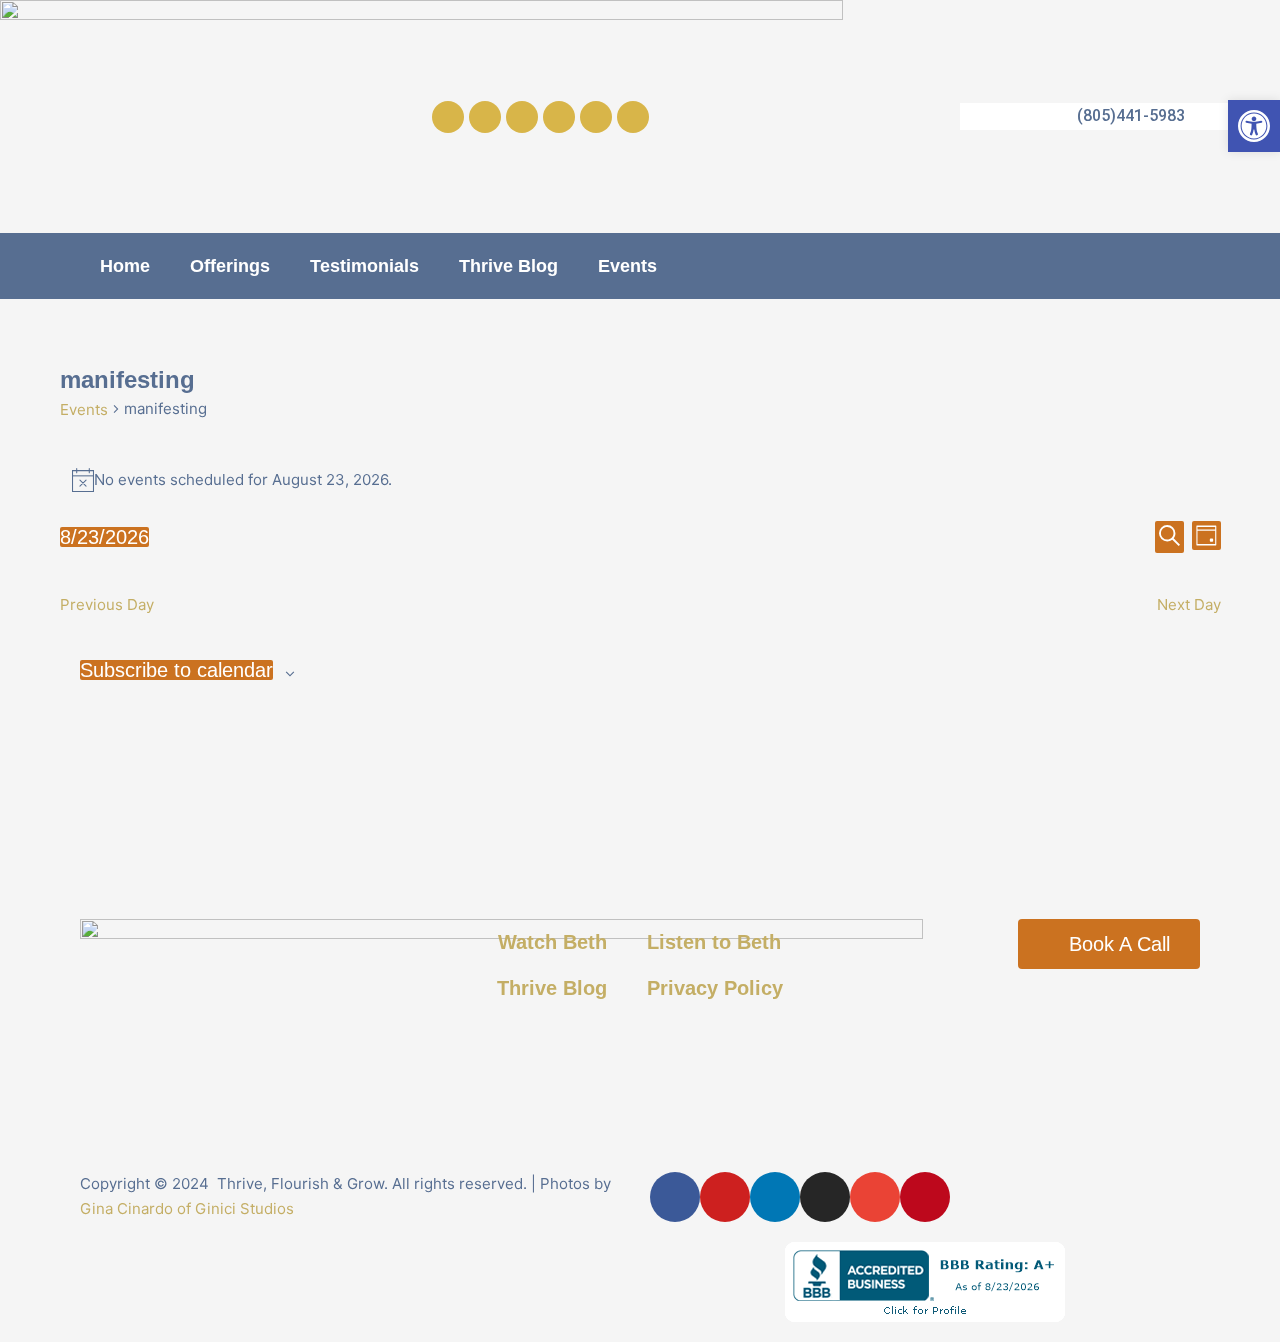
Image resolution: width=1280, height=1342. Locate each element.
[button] (1254, 126)
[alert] (640, 480)
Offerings (230, 266)
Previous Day (107, 604)
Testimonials (364, 266)
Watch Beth (552, 942)
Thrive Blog (508, 266)
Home (125, 266)
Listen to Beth (714, 942)
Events (627, 266)
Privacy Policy (715, 988)
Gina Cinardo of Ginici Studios (187, 1208)
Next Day (1189, 604)
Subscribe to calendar (176, 670)
